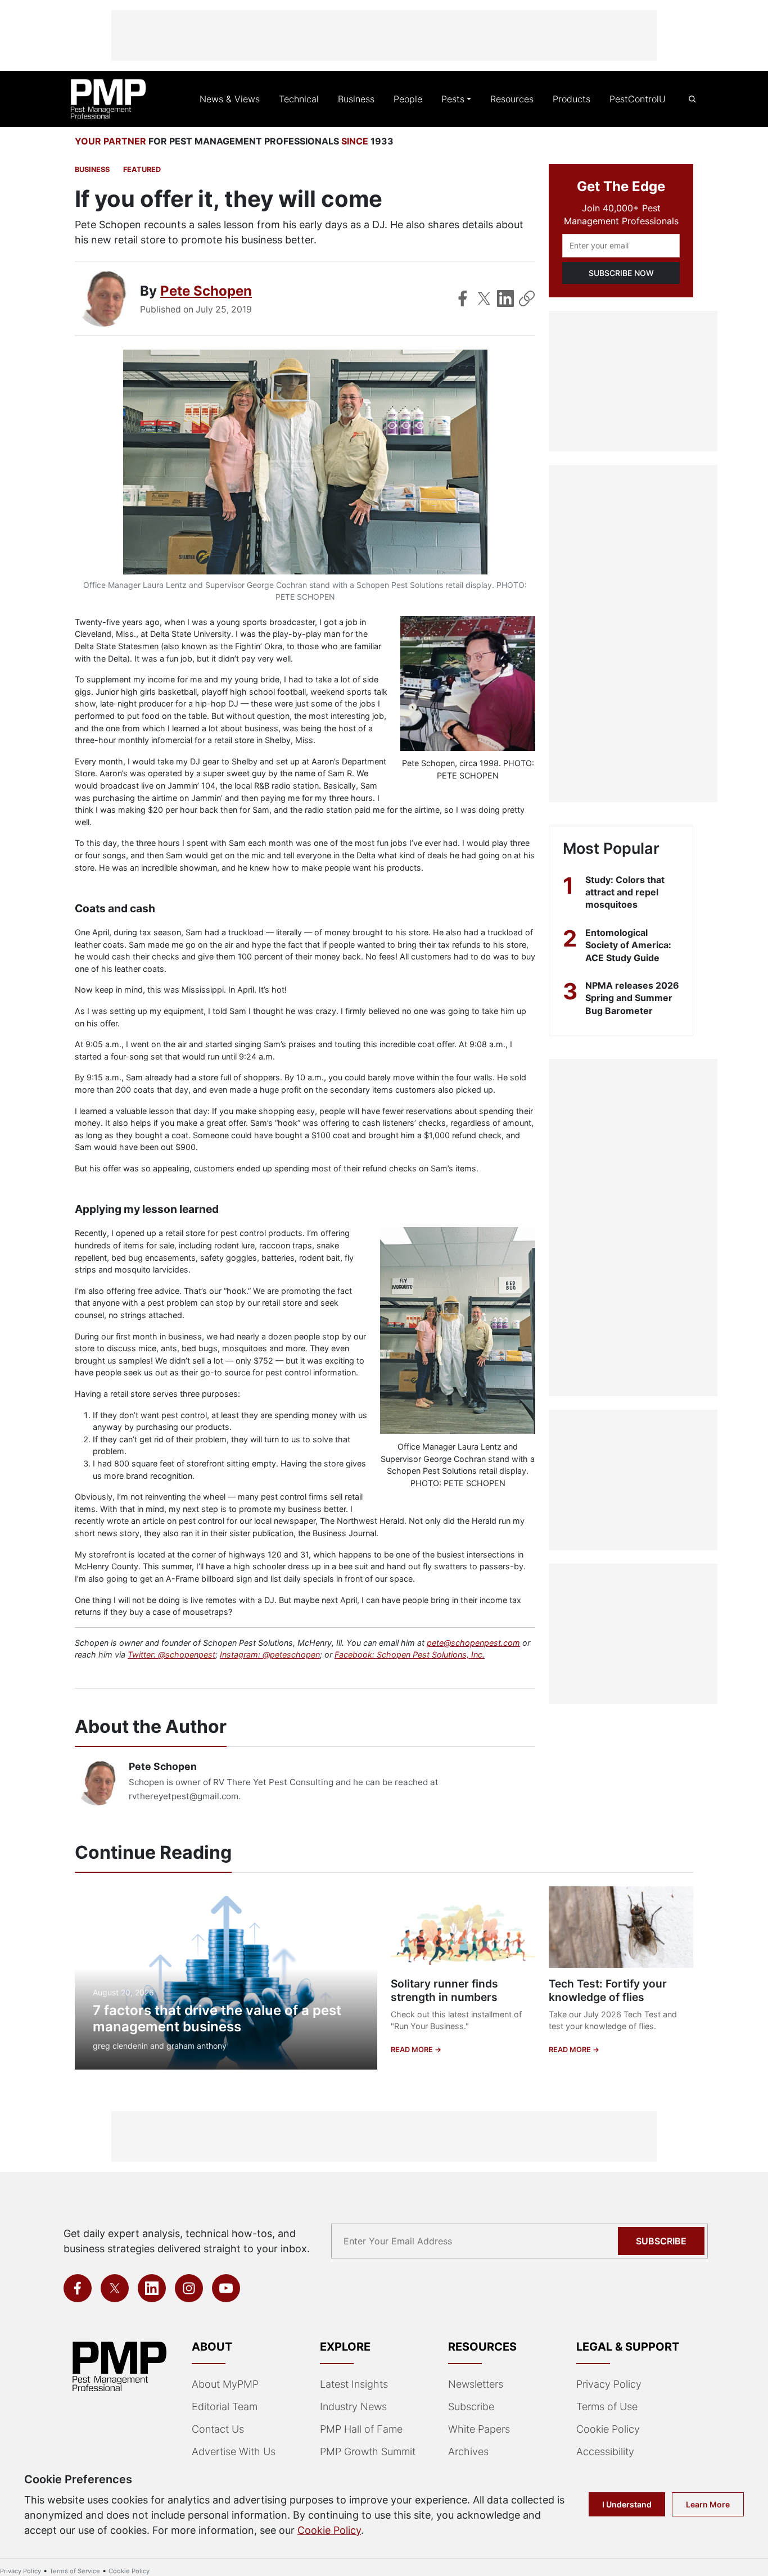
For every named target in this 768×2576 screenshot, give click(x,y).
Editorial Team (225, 2407)
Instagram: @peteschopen (270, 1654)
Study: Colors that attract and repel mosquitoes (625, 892)
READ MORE (413, 2050)
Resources (512, 99)
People (408, 99)
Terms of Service (75, 2571)
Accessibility (605, 2451)
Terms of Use (607, 2407)
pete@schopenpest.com (473, 1643)
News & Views (230, 99)
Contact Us (218, 2429)
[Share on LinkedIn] (505, 298)
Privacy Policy (609, 2384)
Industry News (353, 2407)
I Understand (627, 2504)
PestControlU (638, 99)
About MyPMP (225, 2384)
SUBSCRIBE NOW (621, 273)
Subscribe (661, 2241)
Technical (299, 99)
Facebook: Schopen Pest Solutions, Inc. (410, 1654)
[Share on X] (484, 298)
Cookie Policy (608, 2429)
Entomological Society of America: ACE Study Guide (628, 945)
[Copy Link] (527, 298)
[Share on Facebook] (463, 298)
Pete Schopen (206, 291)
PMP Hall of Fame (361, 2429)
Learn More (708, 2504)
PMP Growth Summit (368, 2451)
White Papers (479, 2429)
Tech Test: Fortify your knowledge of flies (608, 1991)
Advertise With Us (234, 2451)
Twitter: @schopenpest (171, 1654)
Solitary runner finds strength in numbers (444, 1991)
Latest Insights (354, 2384)
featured (142, 169)
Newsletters (476, 2384)
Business (356, 99)
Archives (468, 2451)
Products (572, 99)
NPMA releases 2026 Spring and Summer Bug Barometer (632, 998)
